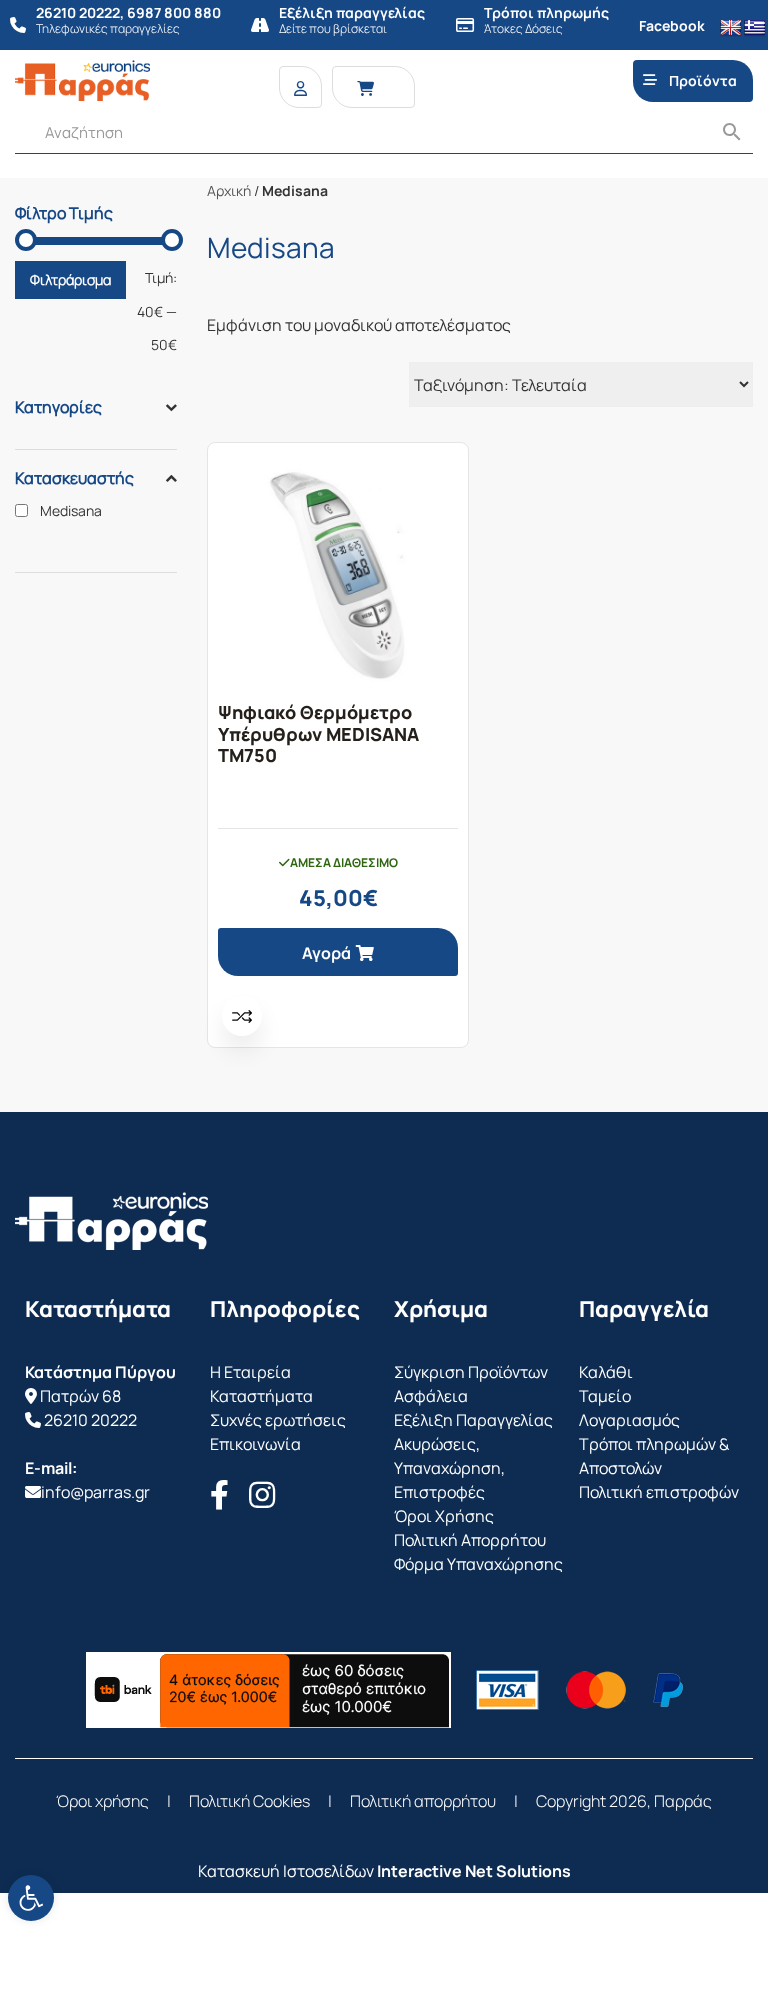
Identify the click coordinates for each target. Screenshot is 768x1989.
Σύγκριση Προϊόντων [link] (471, 1372)
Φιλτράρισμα (70, 279)
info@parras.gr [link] (95, 1492)
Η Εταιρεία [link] (250, 1372)
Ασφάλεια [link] (431, 1396)
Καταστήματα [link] (261, 1396)
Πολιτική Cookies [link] (249, 1801)
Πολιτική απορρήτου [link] (423, 1801)
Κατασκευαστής (74, 478)
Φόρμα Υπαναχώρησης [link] (478, 1564)
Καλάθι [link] (606, 1372)
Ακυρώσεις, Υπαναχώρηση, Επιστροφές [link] (449, 1468)
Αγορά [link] (326, 953)
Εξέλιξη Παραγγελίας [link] (473, 1420)
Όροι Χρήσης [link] (444, 1516)
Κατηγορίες (58, 407)
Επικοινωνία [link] (255, 1444)
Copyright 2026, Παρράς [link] (624, 1801)
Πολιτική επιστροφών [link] (659, 1492)
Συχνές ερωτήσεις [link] (278, 1420)
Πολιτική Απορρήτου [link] (470, 1540)
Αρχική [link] (229, 190)
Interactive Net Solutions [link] (474, 1871)
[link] (31, 1898)
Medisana (71, 511)
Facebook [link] (672, 25)
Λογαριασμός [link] (629, 1420)
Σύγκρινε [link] (242, 1016)
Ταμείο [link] (605, 1396)
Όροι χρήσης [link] (102, 1801)
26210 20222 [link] (90, 1420)
